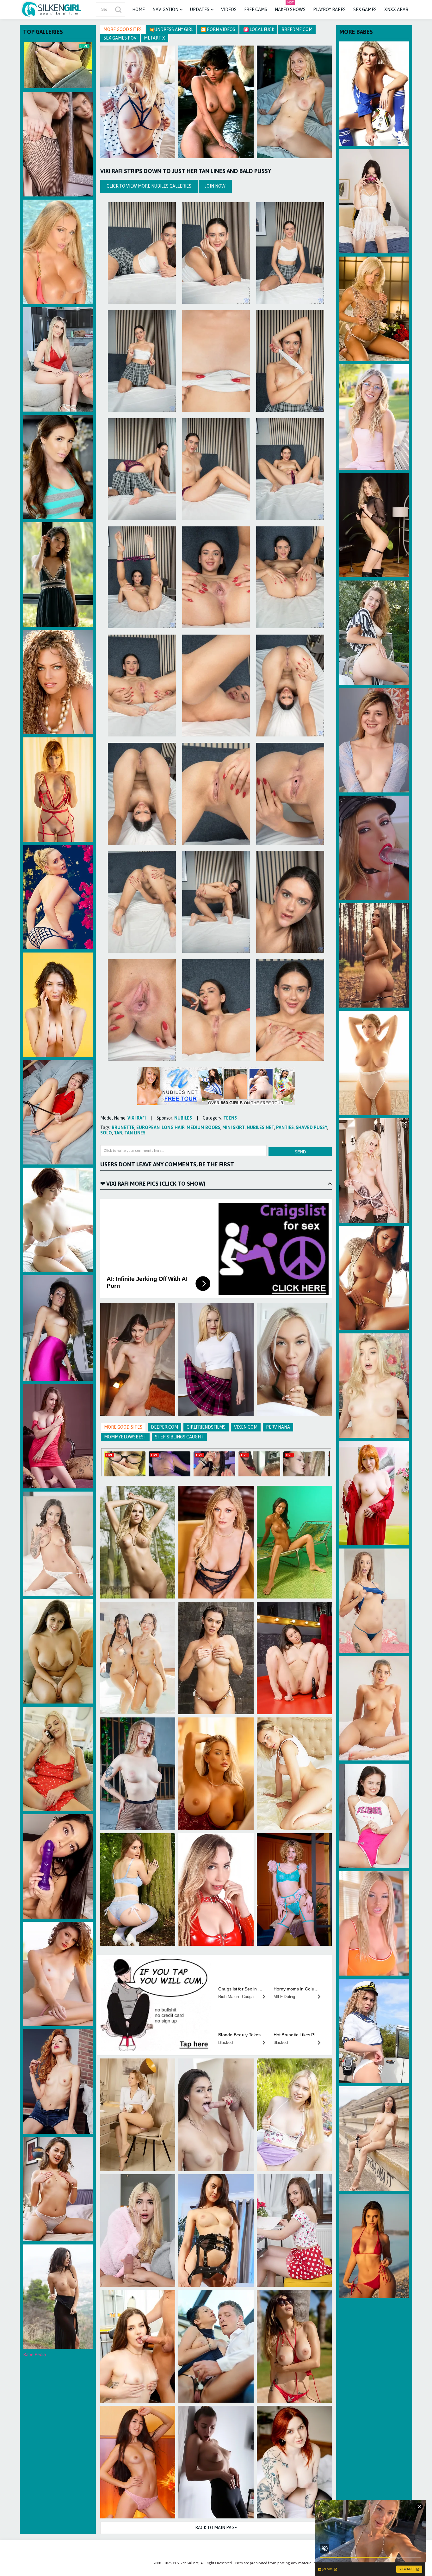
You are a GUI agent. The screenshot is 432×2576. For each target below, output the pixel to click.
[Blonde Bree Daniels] (374, 1170)
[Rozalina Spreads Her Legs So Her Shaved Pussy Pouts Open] (58, 2082)
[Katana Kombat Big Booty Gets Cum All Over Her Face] (216, 2115)
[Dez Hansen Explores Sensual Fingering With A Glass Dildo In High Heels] (374, 740)
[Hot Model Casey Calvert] (58, 467)
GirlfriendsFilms (206, 1427)
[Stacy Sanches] (58, 682)
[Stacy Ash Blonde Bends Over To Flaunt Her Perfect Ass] (294, 1890)
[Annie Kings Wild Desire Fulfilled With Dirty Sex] (58, 359)
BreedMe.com (297, 29)
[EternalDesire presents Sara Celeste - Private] (138, 1360)
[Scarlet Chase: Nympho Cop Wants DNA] (374, 848)
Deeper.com (164, 1427)
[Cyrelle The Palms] (294, 2346)
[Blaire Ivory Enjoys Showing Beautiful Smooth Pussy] (58, 1974)
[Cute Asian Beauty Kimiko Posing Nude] (138, 2462)
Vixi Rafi (137, 1118)
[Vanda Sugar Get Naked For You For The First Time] (294, 2231)
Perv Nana (278, 1427)
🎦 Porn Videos (218, 29)
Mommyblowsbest (125, 1437)
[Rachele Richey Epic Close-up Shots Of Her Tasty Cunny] (374, 1923)
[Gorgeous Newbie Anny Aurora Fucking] (374, 1386)
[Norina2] (294, 1542)
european (148, 1127)
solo (106, 1133)
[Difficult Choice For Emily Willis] (58, 1866)
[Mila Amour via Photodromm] (374, 1063)
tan (118, 1133)
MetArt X (154, 38)
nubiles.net (260, 1127)
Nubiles (183, 1118)
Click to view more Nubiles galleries (149, 186)
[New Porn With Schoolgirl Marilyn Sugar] (294, 1360)
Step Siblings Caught (179, 1437)
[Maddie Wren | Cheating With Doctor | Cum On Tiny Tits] (138, 2346)
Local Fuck (261, 29)
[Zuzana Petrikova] (374, 94)
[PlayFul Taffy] (58, 1005)
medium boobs (204, 1127)
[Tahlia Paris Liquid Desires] (216, 1658)
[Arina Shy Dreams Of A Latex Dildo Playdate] (58, 144)
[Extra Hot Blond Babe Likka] (294, 1774)
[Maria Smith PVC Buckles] (216, 2231)
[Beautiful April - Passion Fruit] (58, 790)
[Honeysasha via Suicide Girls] (294, 2462)
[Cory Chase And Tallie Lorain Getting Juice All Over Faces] (58, 1759)
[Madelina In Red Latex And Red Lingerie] (216, 1890)
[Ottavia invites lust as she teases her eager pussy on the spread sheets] (138, 1774)
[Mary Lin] (138, 102)
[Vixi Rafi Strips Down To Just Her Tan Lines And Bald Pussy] (142, 253)
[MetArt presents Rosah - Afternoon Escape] (58, 574)
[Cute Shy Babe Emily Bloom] (58, 1436)
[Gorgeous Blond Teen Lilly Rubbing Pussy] (374, 417)
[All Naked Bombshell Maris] (374, 2138)
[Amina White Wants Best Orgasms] (216, 1360)
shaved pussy (312, 1127)
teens (230, 1118)
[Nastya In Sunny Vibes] (294, 102)
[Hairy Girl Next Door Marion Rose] (58, 2189)
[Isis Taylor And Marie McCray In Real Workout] (58, 1328)
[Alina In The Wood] (374, 955)
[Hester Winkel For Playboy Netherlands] (138, 1542)
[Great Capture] (58, 897)
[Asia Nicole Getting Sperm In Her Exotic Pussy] (58, 1544)
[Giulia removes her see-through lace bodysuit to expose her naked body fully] (374, 525)
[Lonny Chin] (216, 102)
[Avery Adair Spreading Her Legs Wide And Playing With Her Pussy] (374, 1601)
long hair (173, 1127)
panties (285, 1127)
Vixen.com (246, 1427)
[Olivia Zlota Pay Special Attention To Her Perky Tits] (374, 1816)
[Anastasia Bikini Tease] (58, 252)
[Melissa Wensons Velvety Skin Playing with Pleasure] (294, 2115)
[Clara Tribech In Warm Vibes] (58, 1651)
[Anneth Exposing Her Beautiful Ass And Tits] (374, 2246)
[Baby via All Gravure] (58, 1220)
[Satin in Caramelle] (374, 1278)
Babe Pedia (34, 2355)
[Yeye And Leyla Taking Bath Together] (138, 1658)
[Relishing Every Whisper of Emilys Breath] (294, 1658)
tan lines (135, 1133)
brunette (123, 1127)
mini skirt (234, 1127)
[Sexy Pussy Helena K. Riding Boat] (374, 633)
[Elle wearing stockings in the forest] (138, 1890)
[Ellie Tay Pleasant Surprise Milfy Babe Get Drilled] (216, 1542)
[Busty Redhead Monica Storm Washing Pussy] (374, 1493)
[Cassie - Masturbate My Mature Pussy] (216, 2346)
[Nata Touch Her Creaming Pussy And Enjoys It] (58, 1112)
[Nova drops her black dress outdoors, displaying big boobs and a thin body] (58, 2297)
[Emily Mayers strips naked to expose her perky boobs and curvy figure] (374, 1708)
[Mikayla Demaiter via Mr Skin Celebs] (216, 1774)
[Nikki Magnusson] (374, 309)
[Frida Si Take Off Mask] (374, 201)
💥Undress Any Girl (171, 29)
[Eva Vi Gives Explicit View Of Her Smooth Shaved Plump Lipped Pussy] (374, 2031)
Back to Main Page (216, 2528)
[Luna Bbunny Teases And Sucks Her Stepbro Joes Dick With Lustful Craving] (138, 2231)
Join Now (215, 186)
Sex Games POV (120, 38)
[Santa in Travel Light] (216, 2462)
